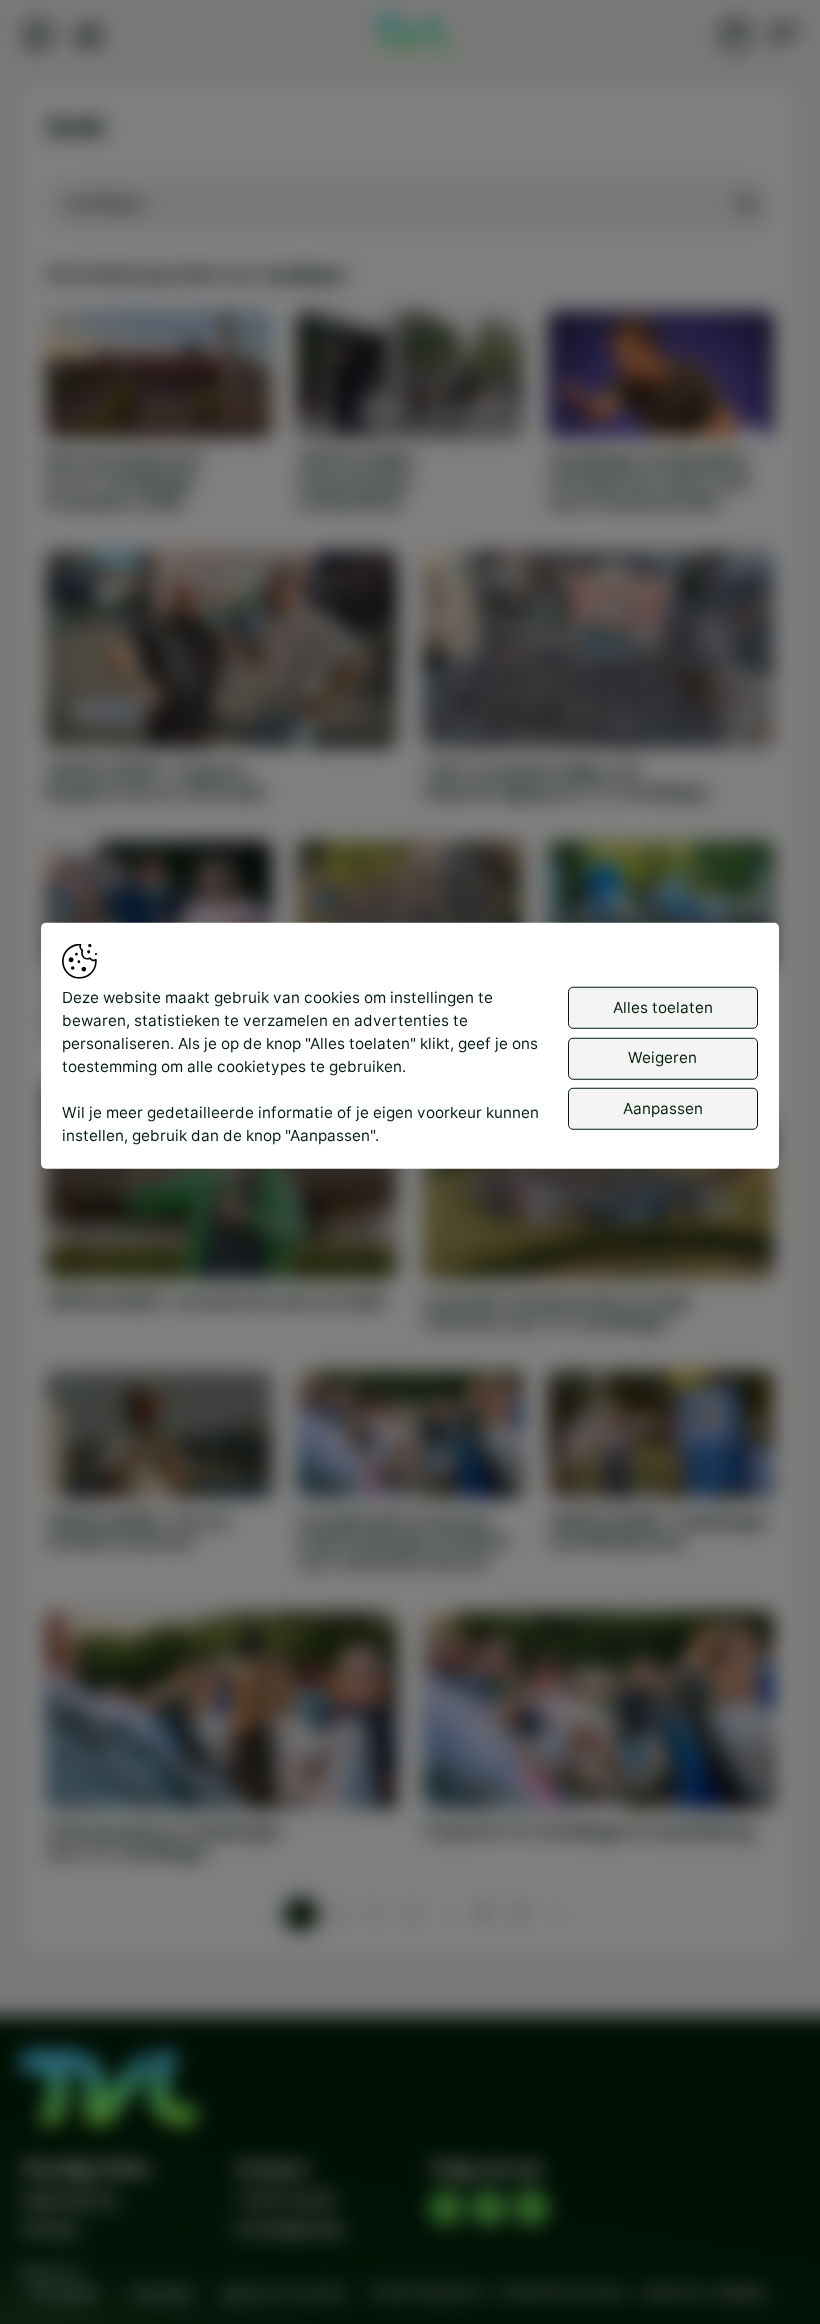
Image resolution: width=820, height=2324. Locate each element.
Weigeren (662, 1057)
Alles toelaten (663, 1007)
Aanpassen (663, 1108)
